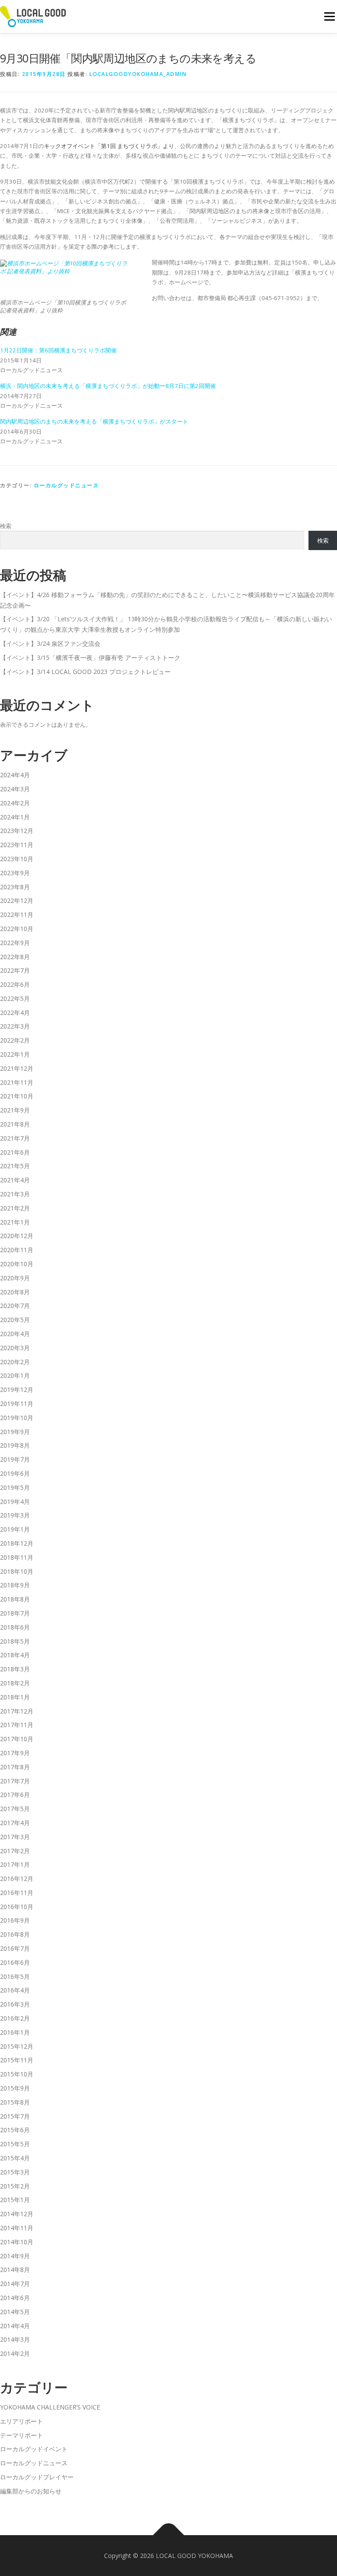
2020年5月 (15, 1320)
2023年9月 (15, 873)
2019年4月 (15, 1502)
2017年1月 (15, 1864)
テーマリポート (22, 2435)
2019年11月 (17, 1404)
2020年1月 (15, 1375)
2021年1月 (15, 1222)
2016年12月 (17, 1879)
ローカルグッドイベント (34, 2449)
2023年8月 (15, 887)
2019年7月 (15, 1459)
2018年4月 (15, 1655)
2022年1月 (15, 1054)
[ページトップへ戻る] (169, 2535)
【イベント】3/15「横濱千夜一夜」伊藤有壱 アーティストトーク (90, 658)
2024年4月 (15, 775)
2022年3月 (15, 1026)
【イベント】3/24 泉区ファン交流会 (50, 643)
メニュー (329, 16)
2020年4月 (15, 1334)
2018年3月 (15, 1669)
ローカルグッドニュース (66, 485)
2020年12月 (17, 1236)
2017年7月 (15, 1781)
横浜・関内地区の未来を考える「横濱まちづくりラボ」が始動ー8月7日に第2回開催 (108, 386)
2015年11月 (17, 2060)
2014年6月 (15, 2298)
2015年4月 (15, 2158)
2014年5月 (15, 2312)
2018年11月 (17, 1557)
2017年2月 (15, 1851)
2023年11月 (17, 845)
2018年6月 (15, 1627)
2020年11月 (17, 1250)
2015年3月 (15, 2172)
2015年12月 (17, 2046)
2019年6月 (15, 1473)
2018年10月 (17, 1571)
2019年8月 (15, 1445)
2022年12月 (17, 900)
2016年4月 (15, 1990)
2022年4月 (15, 1013)
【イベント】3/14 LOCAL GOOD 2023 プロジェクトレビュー (85, 672)
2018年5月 (15, 1641)
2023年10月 (17, 859)
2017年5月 (15, 1809)
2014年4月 (15, 2326)
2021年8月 (15, 1124)
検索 (6, 526)
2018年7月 (15, 1613)
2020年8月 (15, 1292)
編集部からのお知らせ (31, 2491)
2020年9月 (15, 1278)
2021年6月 (15, 1152)
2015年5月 (15, 2144)
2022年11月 (17, 915)
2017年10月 (17, 1739)
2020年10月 (17, 1264)
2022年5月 (15, 998)
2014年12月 (17, 2214)
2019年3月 (15, 1515)
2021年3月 (15, 1194)
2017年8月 (15, 1767)
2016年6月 (15, 1962)
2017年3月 (15, 1837)
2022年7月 (15, 970)
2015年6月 (15, 2130)
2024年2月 (15, 803)
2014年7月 (15, 2284)
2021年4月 (15, 1180)
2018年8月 (15, 1599)
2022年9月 (15, 943)
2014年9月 (15, 2256)
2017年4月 (15, 1823)
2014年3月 (15, 2339)
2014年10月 (17, 2242)
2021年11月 (17, 1082)
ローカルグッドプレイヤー (37, 2477)
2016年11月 (17, 1893)
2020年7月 (15, 1306)
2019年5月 (15, 1487)
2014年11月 (17, 2228)
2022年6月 (15, 984)
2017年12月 (17, 1711)
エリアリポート (22, 2421)
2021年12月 (17, 1068)
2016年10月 (17, 1907)
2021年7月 (15, 1138)
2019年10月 (17, 1418)
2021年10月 (17, 1096)
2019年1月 (15, 1529)
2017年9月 (15, 1753)
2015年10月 (17, 2074)
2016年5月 (15, 1976)
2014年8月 (15, 2270)
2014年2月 (15, 2353)
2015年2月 (15, 2186)
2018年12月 (17, 1543)
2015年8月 (15, 2102)
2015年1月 (15, 2200)
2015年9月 (15, 2088)
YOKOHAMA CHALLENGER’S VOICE (50, 2407)
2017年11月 (17, 1725)
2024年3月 (15, 789)
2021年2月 (15, 1208)
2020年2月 (15, 1362)
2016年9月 (15, 1920)
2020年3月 (15, 1348)
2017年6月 (15, 1795)
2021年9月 (15, 1110)
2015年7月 (15, 2116)
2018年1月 (15, 1697)
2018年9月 (15, 1585)
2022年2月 (15, 1040)
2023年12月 (17, 831)
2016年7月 (15, 1948)
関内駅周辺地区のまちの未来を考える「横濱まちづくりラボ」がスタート (94, 421)
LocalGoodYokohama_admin (138, 74)
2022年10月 (17, 929)
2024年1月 (15, 817)
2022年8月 (15, 957)
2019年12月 (17, 1389)
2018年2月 (15, 1683)
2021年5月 (15, 1166)
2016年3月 (15, 2004)
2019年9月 (15, 1432)
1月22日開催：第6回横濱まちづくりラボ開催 (58, 350)
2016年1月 (15, 2032)
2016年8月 (15, 1934)
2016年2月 (15, 2018)
